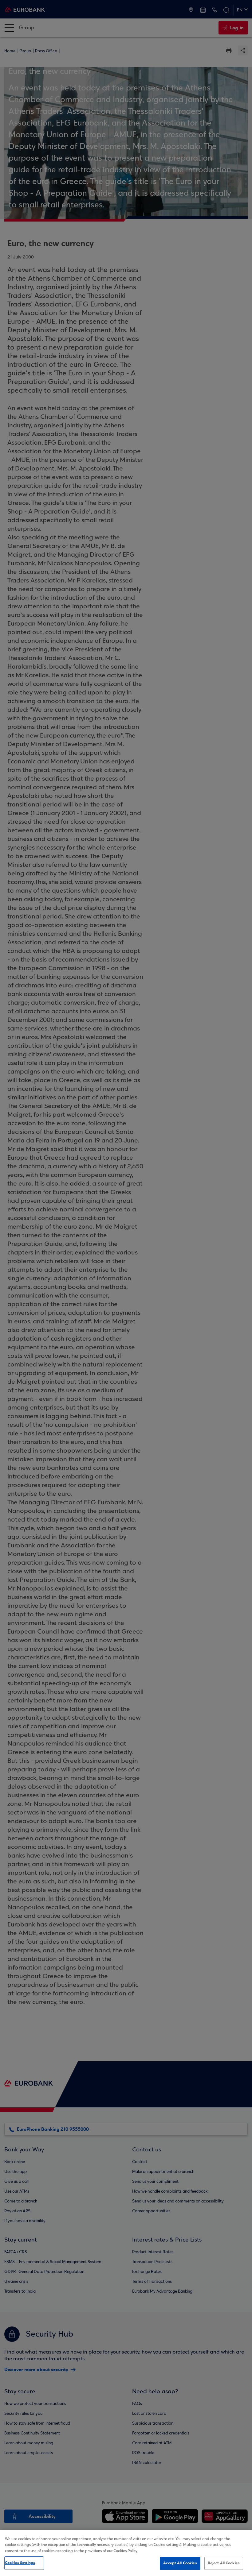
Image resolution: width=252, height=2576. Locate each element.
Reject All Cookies (224, 2563)
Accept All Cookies (180, 2563)
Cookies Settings (20, 2563)
